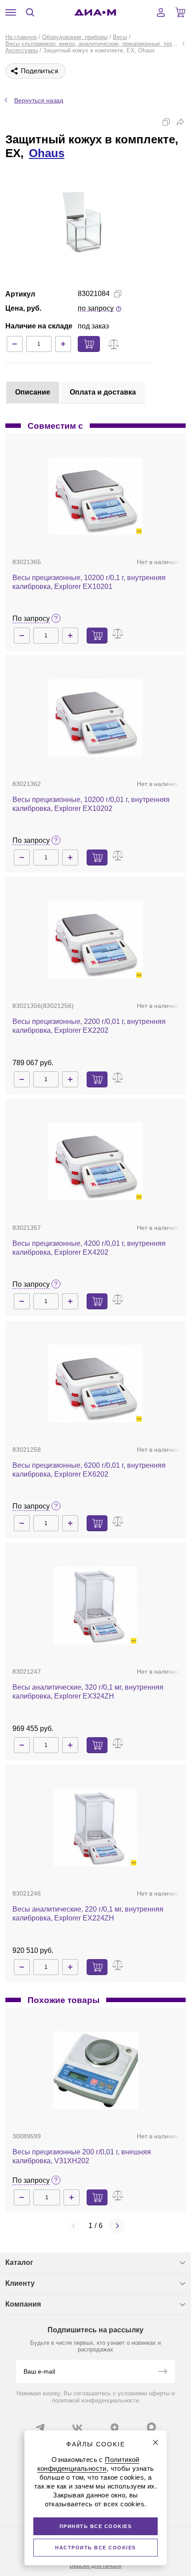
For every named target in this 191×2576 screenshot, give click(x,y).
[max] (151, 2427)
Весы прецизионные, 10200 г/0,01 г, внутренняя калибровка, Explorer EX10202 (91, 804)
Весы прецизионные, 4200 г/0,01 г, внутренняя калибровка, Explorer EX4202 (89, 1248)
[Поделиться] (180, 122)
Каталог (19, 2262)
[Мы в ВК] (77, 2427)
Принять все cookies (96, 2526)
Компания (23, 2304)
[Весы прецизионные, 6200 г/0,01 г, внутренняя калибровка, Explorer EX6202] (95, 1384)
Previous (74, 2226)
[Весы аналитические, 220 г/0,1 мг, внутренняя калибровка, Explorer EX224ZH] (96, 1827)
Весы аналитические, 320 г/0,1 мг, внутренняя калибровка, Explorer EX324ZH (88, 1692)
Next (117, 2226)
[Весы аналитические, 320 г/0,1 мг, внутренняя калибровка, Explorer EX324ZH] (96, 1606)
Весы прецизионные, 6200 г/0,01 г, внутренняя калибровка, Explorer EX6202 (89, 1470)
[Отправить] (163, 2372)
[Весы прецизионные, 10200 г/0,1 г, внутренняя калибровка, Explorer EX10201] (95, 496)
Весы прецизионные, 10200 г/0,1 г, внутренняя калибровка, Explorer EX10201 (89, 582)
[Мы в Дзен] (115, 2427)
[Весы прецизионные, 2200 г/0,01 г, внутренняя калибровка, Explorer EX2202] (95, 940)
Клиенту (20, 2283)
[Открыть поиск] (30, 12)
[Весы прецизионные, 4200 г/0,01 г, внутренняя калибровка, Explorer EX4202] (95, 1162)
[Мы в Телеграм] (40, 2427)
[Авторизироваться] (161, 12)
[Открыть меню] (11, 12)
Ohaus (47, 153)
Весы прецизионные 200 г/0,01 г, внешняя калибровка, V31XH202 (82, 2156)
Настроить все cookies (95, 2548)
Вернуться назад (39, 100)
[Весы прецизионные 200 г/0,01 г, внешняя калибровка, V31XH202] (96, 2070)
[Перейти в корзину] (180, 12)
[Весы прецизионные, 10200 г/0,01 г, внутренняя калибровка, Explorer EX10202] (95, 718)
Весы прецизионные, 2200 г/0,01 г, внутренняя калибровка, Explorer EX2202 (89, 1026)
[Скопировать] (166, 122)
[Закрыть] (155, 2442)
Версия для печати (95, 2566)
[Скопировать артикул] (118, 294)
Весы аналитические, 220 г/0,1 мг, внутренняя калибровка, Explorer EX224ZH (88, 1914)
